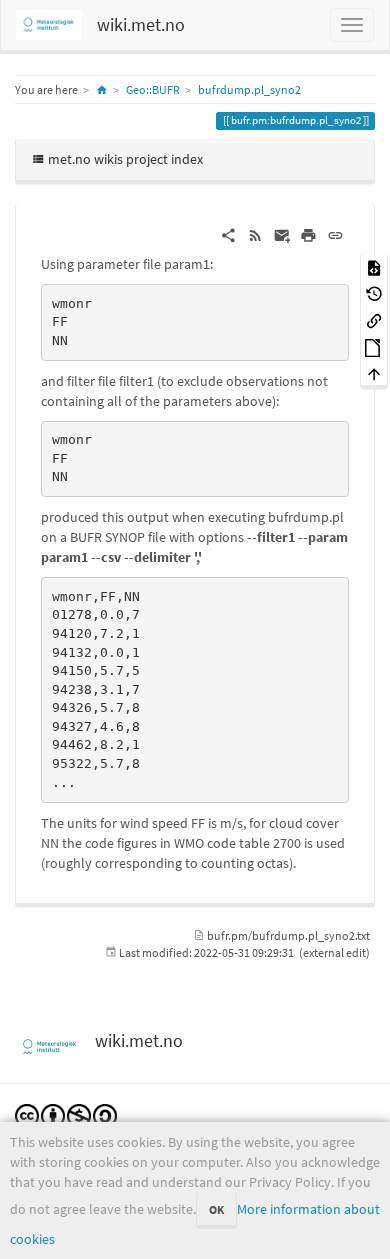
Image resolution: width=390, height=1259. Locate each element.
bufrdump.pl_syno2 (249, 89)
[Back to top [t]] (374, 373)
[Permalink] (335, 234)
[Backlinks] (374, 319)
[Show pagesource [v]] (374, 266)
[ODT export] (374, 346)
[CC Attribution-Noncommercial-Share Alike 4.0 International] (66, 1113)
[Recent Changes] (255, 234)
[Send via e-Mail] (282, 234)
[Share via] (228, 234)
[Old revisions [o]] (374, 293)
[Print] (308, 234)
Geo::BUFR (153, 89)
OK (216, 1209)
